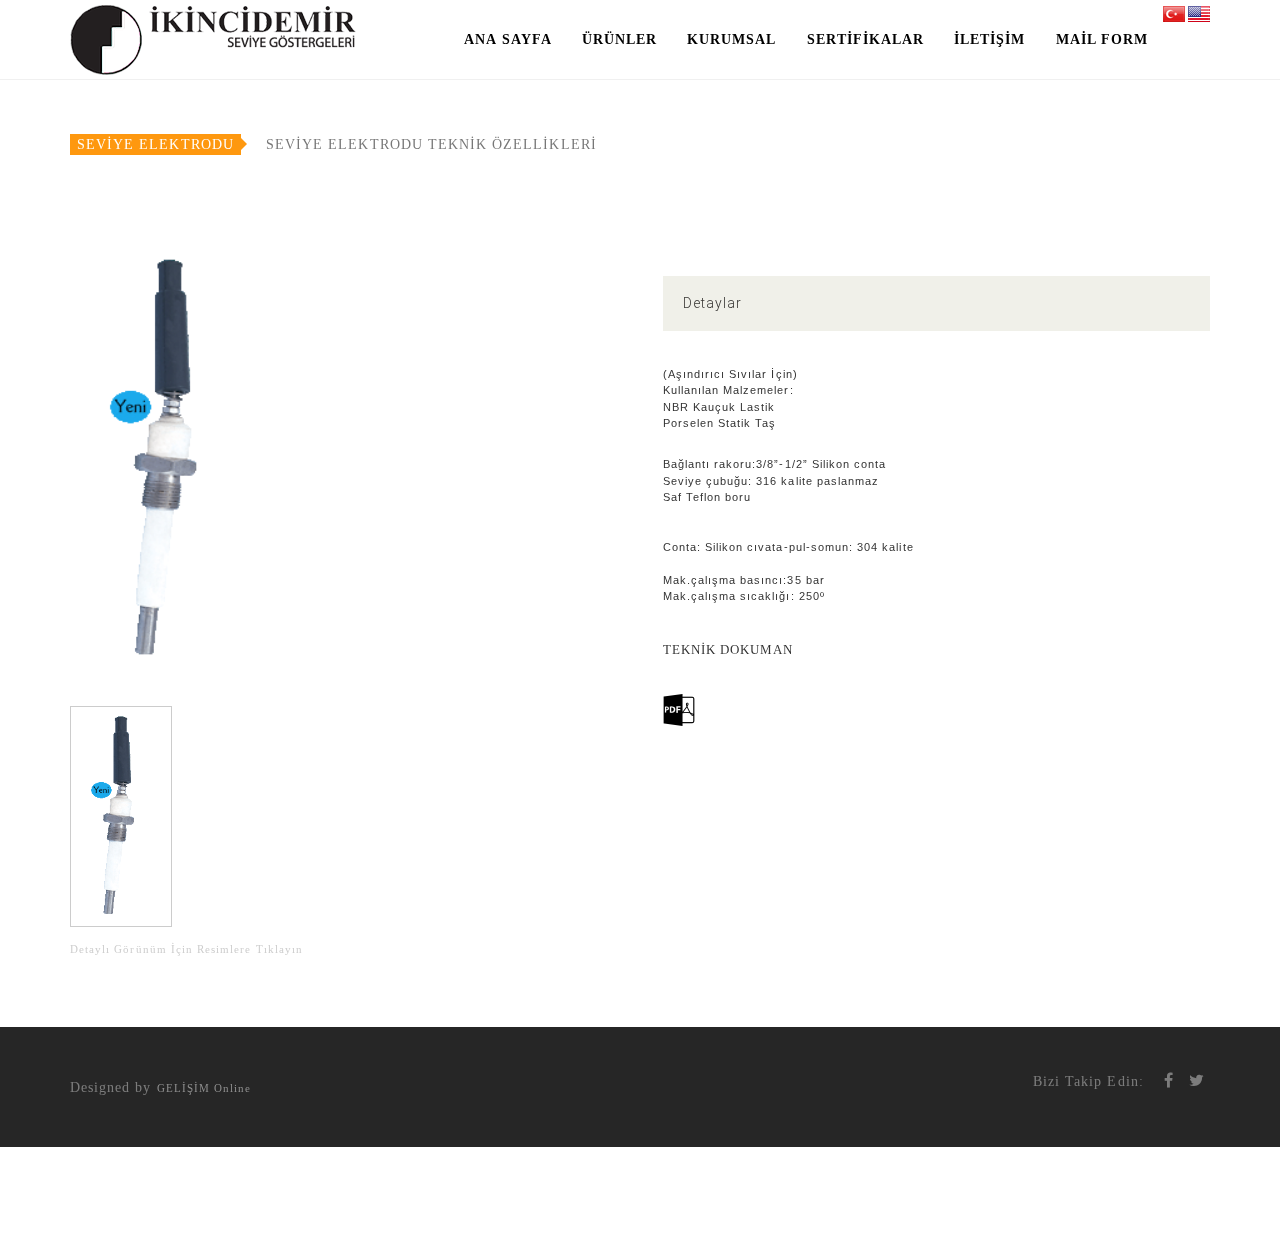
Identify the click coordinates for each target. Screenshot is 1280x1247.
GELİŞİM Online (204, 1088)
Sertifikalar (866, 39)
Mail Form (1102, 39)
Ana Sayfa (507, 39)
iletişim (989, 39)
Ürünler (619, 39)
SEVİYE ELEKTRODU (155, 144)
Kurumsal (731, 39)
